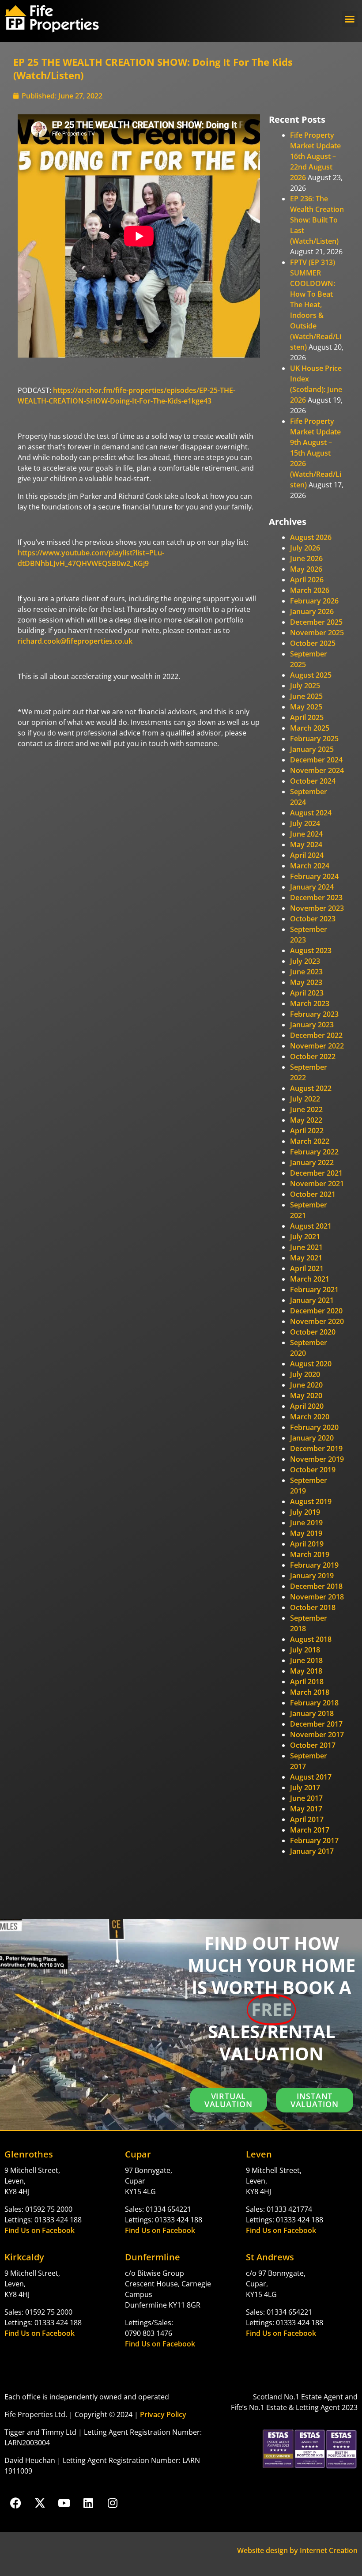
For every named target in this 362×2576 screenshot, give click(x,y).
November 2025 (317, 633)
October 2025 (313, 643)
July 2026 (305, 548)
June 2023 (306, 972)
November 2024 (317, 770)
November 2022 (317, 1046)
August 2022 (311, 1088)
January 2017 (312, 1851)
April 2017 (307, 1819)
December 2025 (316, 622)
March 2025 (310, 728)
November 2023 (317, 908)
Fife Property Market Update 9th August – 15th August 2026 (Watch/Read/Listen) (316, 453)
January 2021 (312, 1300)
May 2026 (306, 569)
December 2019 (316, 1448)
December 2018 (316, 1586)
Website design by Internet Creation (297, 2550)
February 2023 (314, 1014)
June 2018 (306, 1660)
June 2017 (306, 1798)
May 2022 (306, 1120)
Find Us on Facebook (40, 2230)
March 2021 (310, 1279)
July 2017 (305, 1788)
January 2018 (312, 1713)
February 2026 (314, 601)
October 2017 (313, 1745)
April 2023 (307, 993)
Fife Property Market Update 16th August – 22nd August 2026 (315, 156)
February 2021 (314, 1290)
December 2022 (316, 1035)
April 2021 (307, 1268)
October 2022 (313, 1056)
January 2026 (312, 611)
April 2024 (307, 855)
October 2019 (313, 1470)
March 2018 (310, 1692)
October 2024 (313, 781)
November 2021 (317, 1184)
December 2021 (316, 1173)
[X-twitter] (40, 2503)
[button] (350, 19)
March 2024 (310, 866)
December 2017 (316, 1724)
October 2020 (313, 1332)
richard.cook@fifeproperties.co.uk (75, 641)
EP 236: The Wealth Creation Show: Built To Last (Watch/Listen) (317, 220)
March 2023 (310, 1003)
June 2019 (306, 1523)
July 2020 (305, 1374)
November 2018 (317, 1597)
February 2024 (314, 876)
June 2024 (306, 834)
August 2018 (311, 1639)
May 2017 (306, 1809)
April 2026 (307, 580)
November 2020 (317, 1321)
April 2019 (307, 1544)
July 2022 (305, 1099)
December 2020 (316, 1311)
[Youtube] (64, 2503)
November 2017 (317, 1735)
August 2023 (311, 950)
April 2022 (307, 1131)
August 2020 (311, 1364)
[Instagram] (113, 2503)
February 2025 (314, 739)
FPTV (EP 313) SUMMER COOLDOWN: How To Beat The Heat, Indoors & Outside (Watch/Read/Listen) (316, 305)
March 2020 (310, 1417)
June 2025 (306, 696)
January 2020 (312, 1438)
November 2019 (317, 1459)
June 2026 (306, 558)
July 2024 (305, 823)
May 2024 (306, 845)
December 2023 (316, 898)
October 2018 (313, 1607)
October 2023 (313, 919)
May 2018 (306, 1671)
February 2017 (314, 1841)
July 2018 (305, 1650)
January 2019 (312, 1576)
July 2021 (305, 1237)
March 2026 (310, 590)
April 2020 (307, 1406)
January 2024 (312, 887)
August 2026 (311, 537)
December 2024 (316, 760)
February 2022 (314, 1152)
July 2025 (305, 686)
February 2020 (314, 1427)
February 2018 (314, 1703)
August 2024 (311, 813)
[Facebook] (15, 2503)
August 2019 (311, 1501)
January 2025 (312, 749)
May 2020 (306, 1395)
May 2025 (306, 707)
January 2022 (312, 1162)
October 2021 (313, 1194)
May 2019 (306, 1533)
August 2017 (311, 1777)
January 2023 (312, 1025)
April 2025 (307, 717)
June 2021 (306, 1247)
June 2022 (306, 1109)
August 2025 (311, 675)
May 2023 (306, 982)
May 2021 (306, 1258)
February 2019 (314, 1565)
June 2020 (306, 1385)
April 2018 (307, 1682)
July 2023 (305, 961)
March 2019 (310, 1554)
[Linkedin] (88, 2503)
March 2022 (310, 1141)
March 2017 (310, 1830)
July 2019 (305, 1512)
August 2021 (311, 1226)
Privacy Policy (163, 2414)
